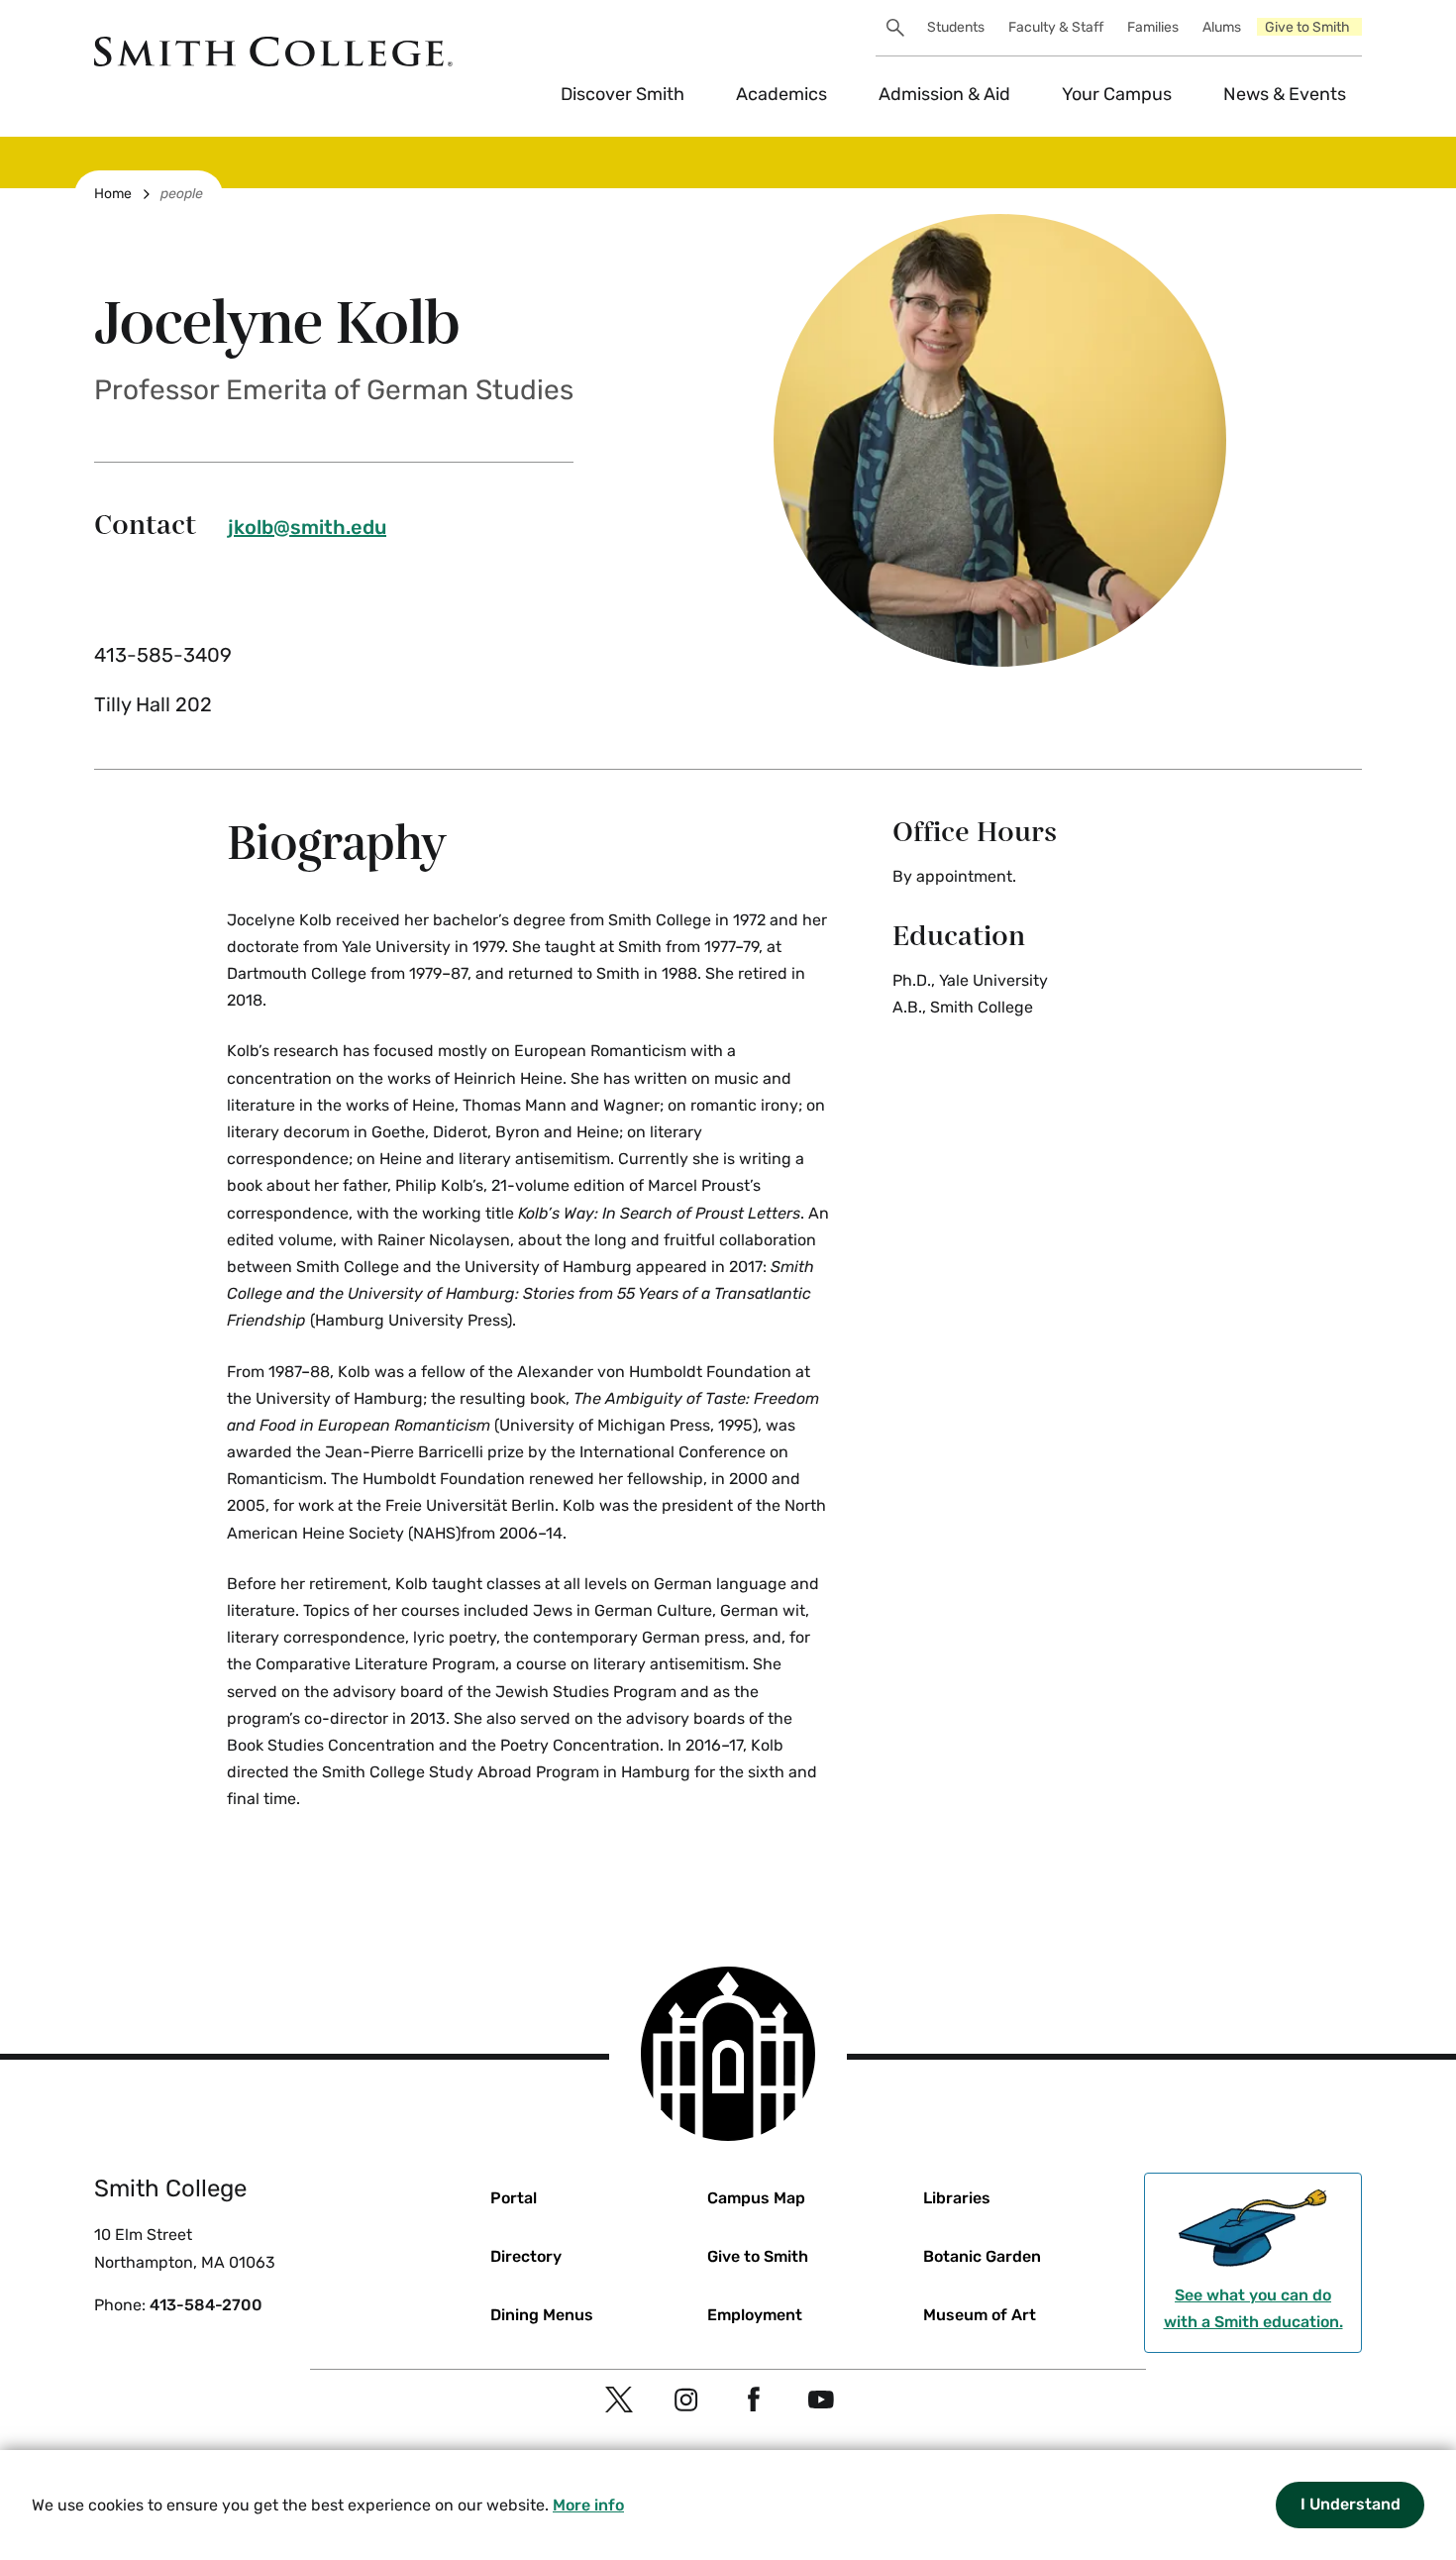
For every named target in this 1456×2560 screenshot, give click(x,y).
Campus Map (756, 2198)
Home (113, 194)
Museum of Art (980, 2315)
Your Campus (1117, 94)
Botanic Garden (982, 2256)
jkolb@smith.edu (307, 527)
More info (588, 2505)
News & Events (1285, 94)
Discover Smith (623, 94)
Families (1153, 27)
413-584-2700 (206, 2305)
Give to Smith (1307, 27)
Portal (514, 2198)
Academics (781, 94)
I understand (1351, 2504)
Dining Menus (542, 2315)
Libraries (957, 2198)
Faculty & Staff (1056, 27)
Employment (755, 2315)
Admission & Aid (944, 94)
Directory (526, 2256)
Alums (1222, 27)
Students (956, 27)
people (182, 194)
